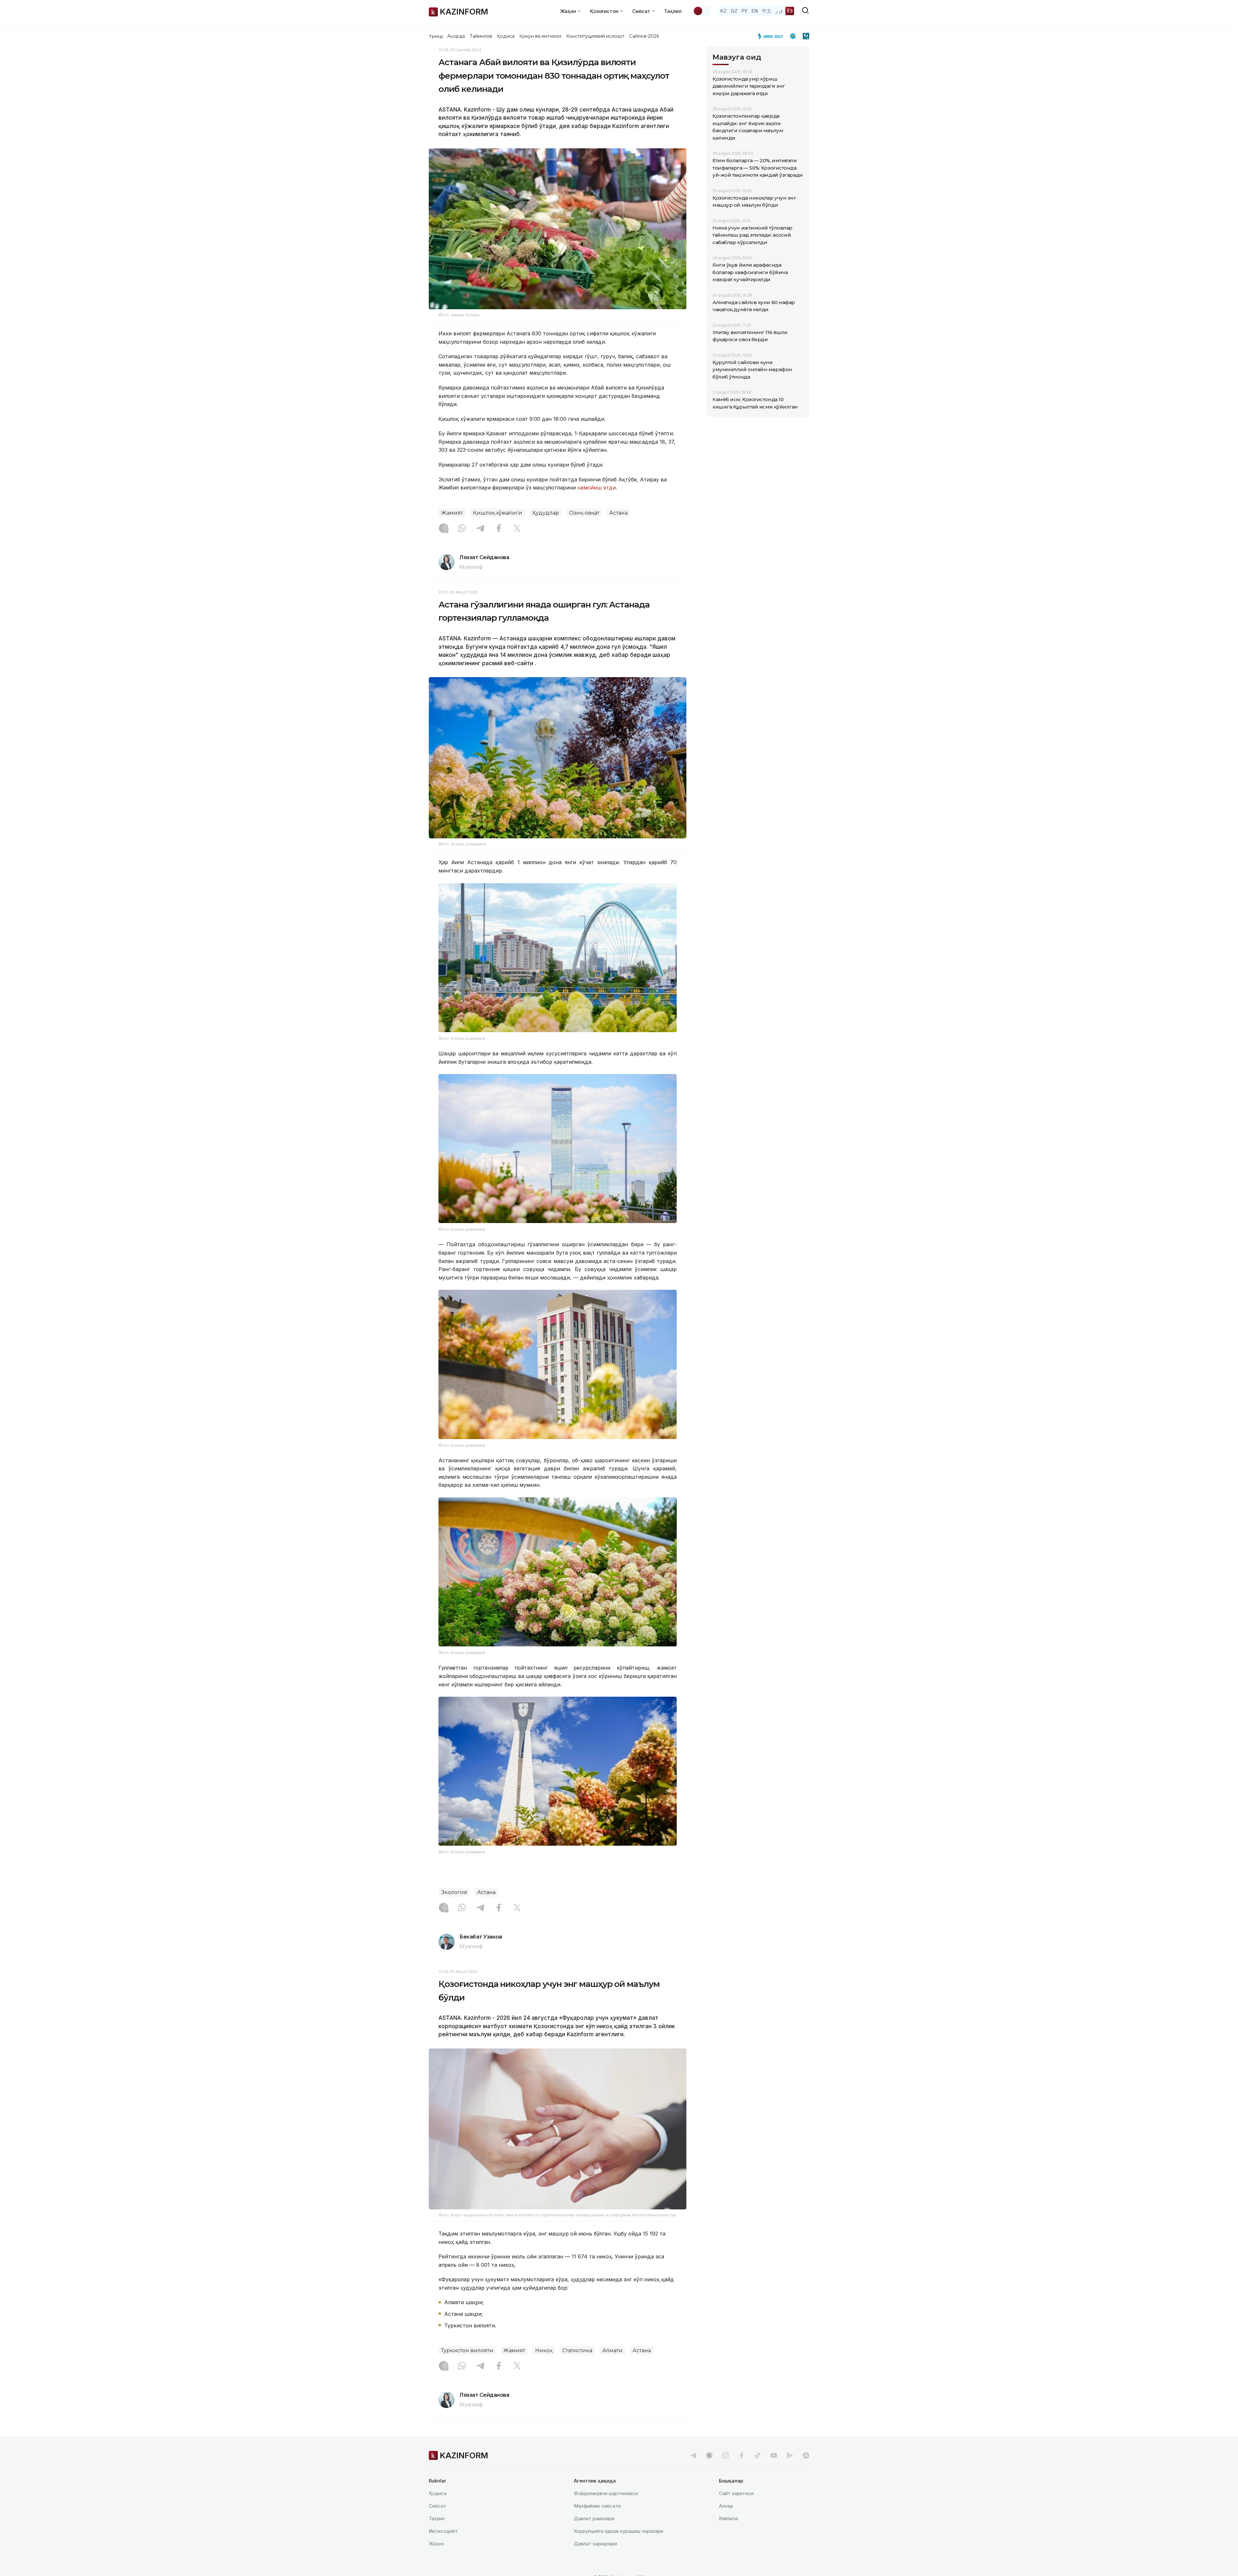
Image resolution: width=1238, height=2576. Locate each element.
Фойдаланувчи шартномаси (606, 2493)
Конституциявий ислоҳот (595, 36)
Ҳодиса (506, 36)
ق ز (779, 11)
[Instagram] (444, 529)
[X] (517, 529)
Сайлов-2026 (644, 36)
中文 (767, 11)
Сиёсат (437, 2506)
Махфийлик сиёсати (597, 2506)
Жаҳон (436, 2544)
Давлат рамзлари (594, 2518)
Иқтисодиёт (443, 2531)
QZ (734, 11)
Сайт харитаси (736, 2493)
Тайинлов (481, 36)
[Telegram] (480, 529)
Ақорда (456, 36)
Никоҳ (544, 2350)
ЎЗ (790, 11)
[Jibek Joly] (772, 36)
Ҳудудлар (546, 513)
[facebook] (742, 2455)
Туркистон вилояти (467, 2350)
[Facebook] (499, 529)
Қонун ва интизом (540, 36)
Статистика (577, 2350)
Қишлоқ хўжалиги (498, 513)
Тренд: (436, 36)
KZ (723, 11)
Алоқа (726, 2506)
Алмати (612, 2350)
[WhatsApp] (462, 529)
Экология (454, 1892)
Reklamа (728, 2518)
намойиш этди (597, 488)
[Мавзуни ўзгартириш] (702, 11)
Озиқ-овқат (584, 513)
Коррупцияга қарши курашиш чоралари (619, 2531)
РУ (745, 11)
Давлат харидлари (595, 2544)
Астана (619, 513)
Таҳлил (673, 11)
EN (755, 11)
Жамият (452, 513)
